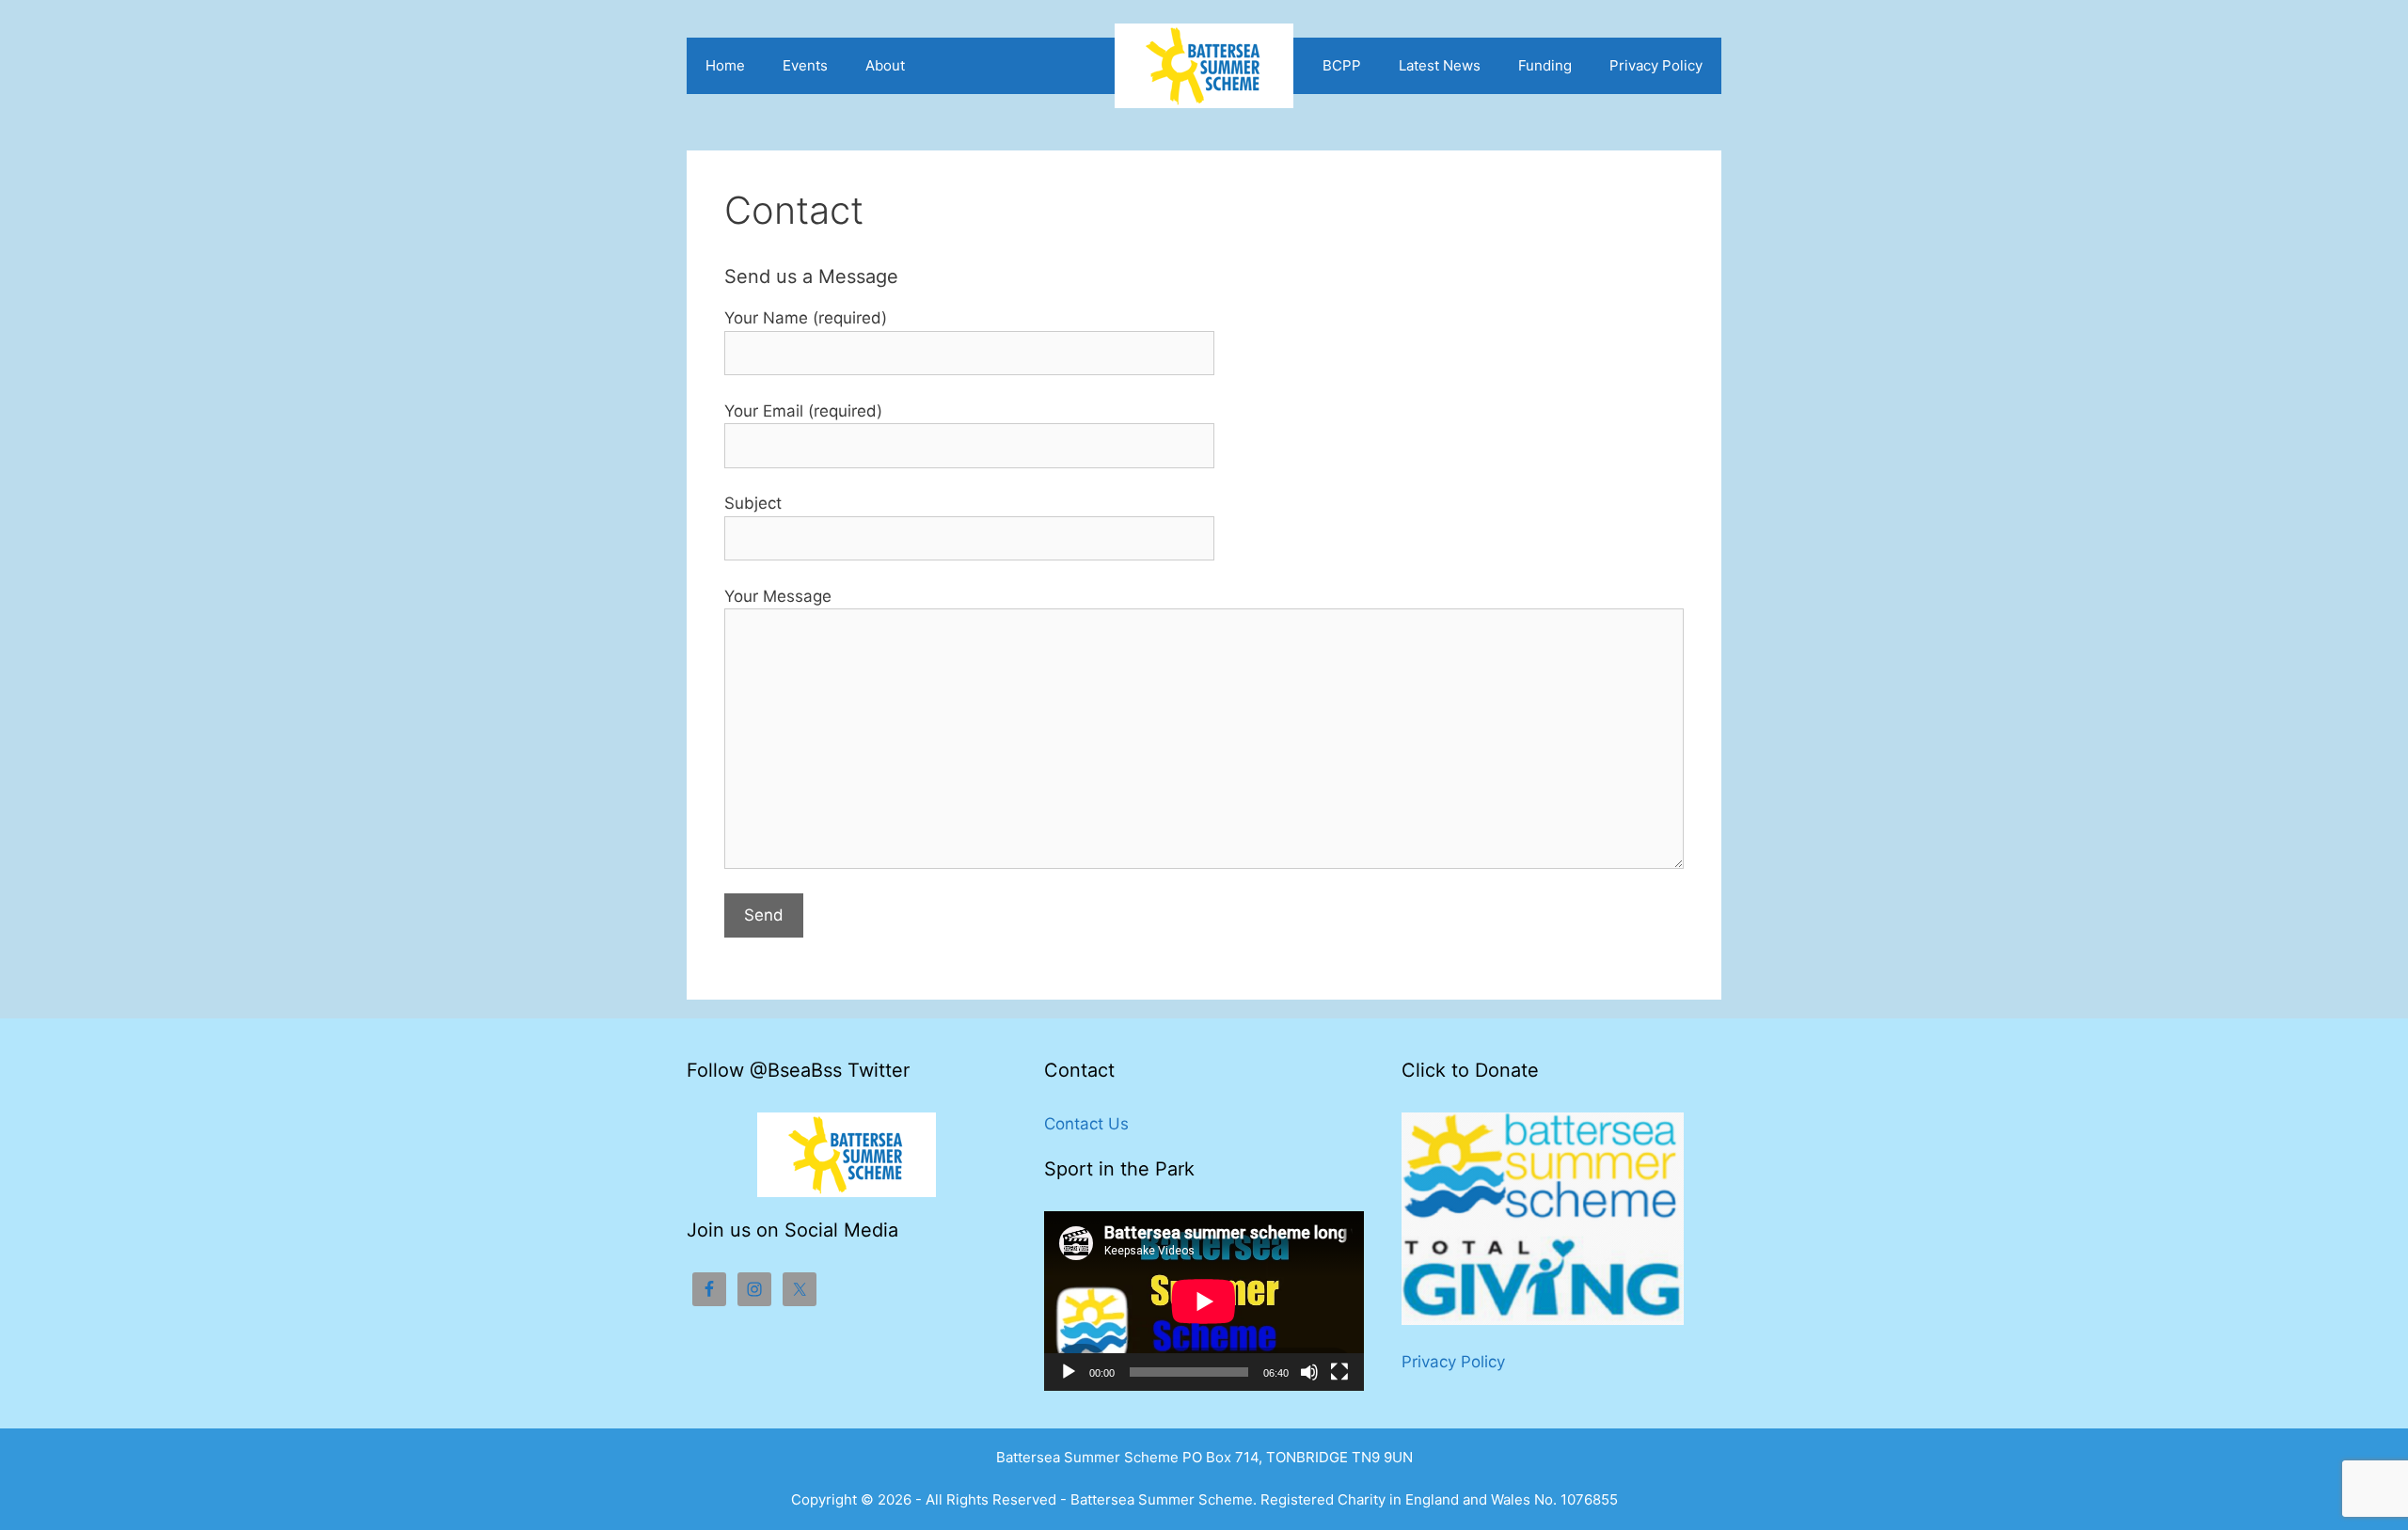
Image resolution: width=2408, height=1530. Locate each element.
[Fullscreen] (1339, 1372)
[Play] (1069, 1372)
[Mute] (1309, 1372)
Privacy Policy (1656, 65)
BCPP (1342, 65)
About (885, 65)
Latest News (1440, 65)
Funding (1545, 65)
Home (725, 65)
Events (805, 65)
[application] (1204, 1301)
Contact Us (1086, 1124)
